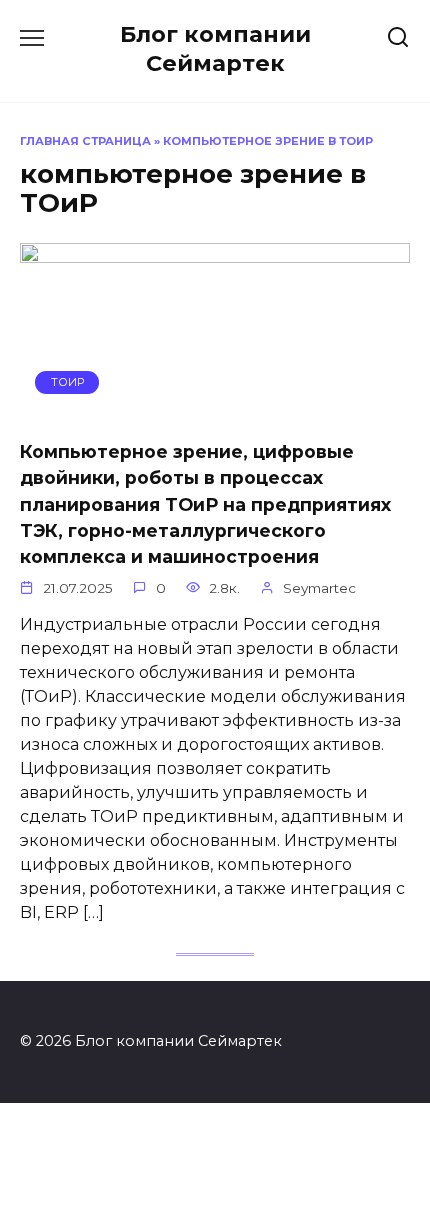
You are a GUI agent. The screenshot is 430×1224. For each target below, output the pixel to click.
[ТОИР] (215, 410)
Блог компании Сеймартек (215, 48)
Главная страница (85, 141)
